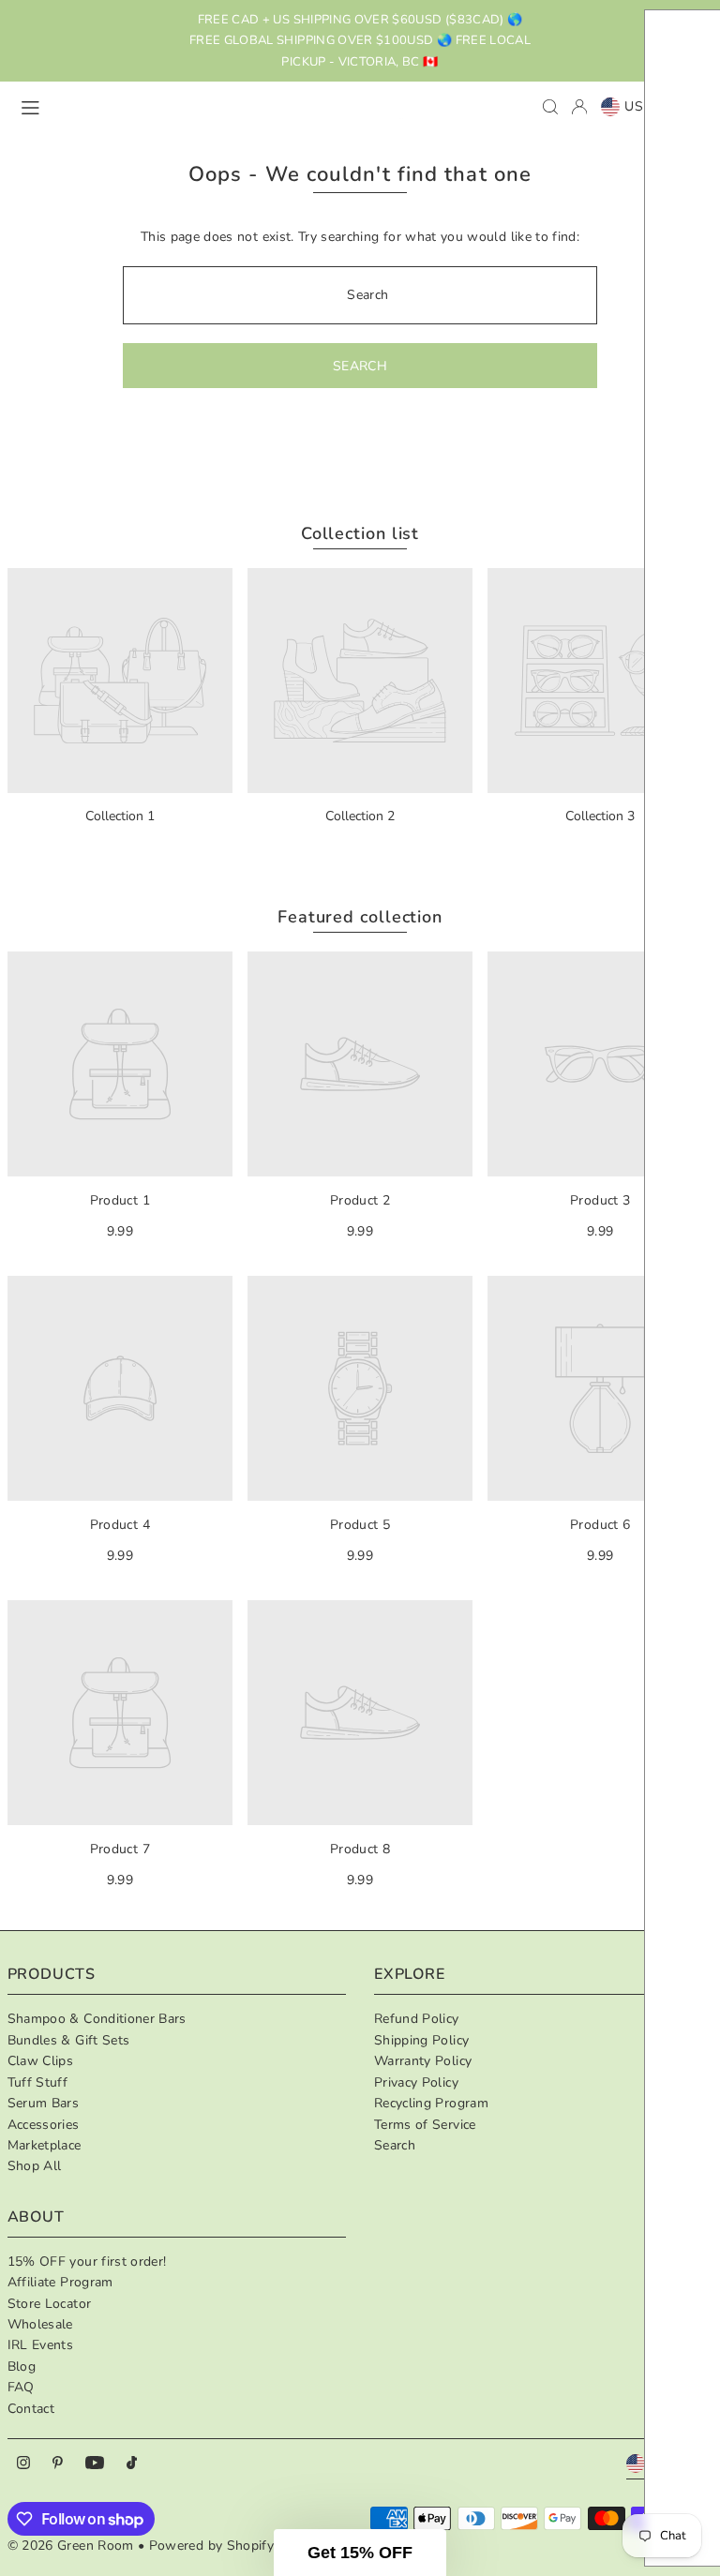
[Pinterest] (58, 2464)
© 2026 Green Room (73, 2546)
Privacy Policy (416, 2082)
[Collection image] (120, 681)
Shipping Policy (421, 2040)
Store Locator (50, 2304)
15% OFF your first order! (87, 2261)
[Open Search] (550, 107)
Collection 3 (600, 816)
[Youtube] (95, 2464)
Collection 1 (120, 816)
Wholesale (40, 2324)
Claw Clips (41, 2061)
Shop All (35, 2166)
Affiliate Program (60, 2282)
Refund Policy (417, 2019)
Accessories (44, 2125)
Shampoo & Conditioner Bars (97, 2019)
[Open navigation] (158, 106)
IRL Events (41, 2345)
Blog (22, 2366)
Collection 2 (360, 816)
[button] (360, 2553)
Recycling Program (431, 2103)
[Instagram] (23, 2464)
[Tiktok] (132, 2464)
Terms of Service (425, 2125)
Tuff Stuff (38, 2082)
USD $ (645, 106)
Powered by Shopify (211, 2546)
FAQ (21, 2387)
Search (395, 2145)
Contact (31, 2409)
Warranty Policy (423, 2061)
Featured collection (360, 917)
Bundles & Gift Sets (69, 2040)
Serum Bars (44, 2103)
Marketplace (45, 2145)
